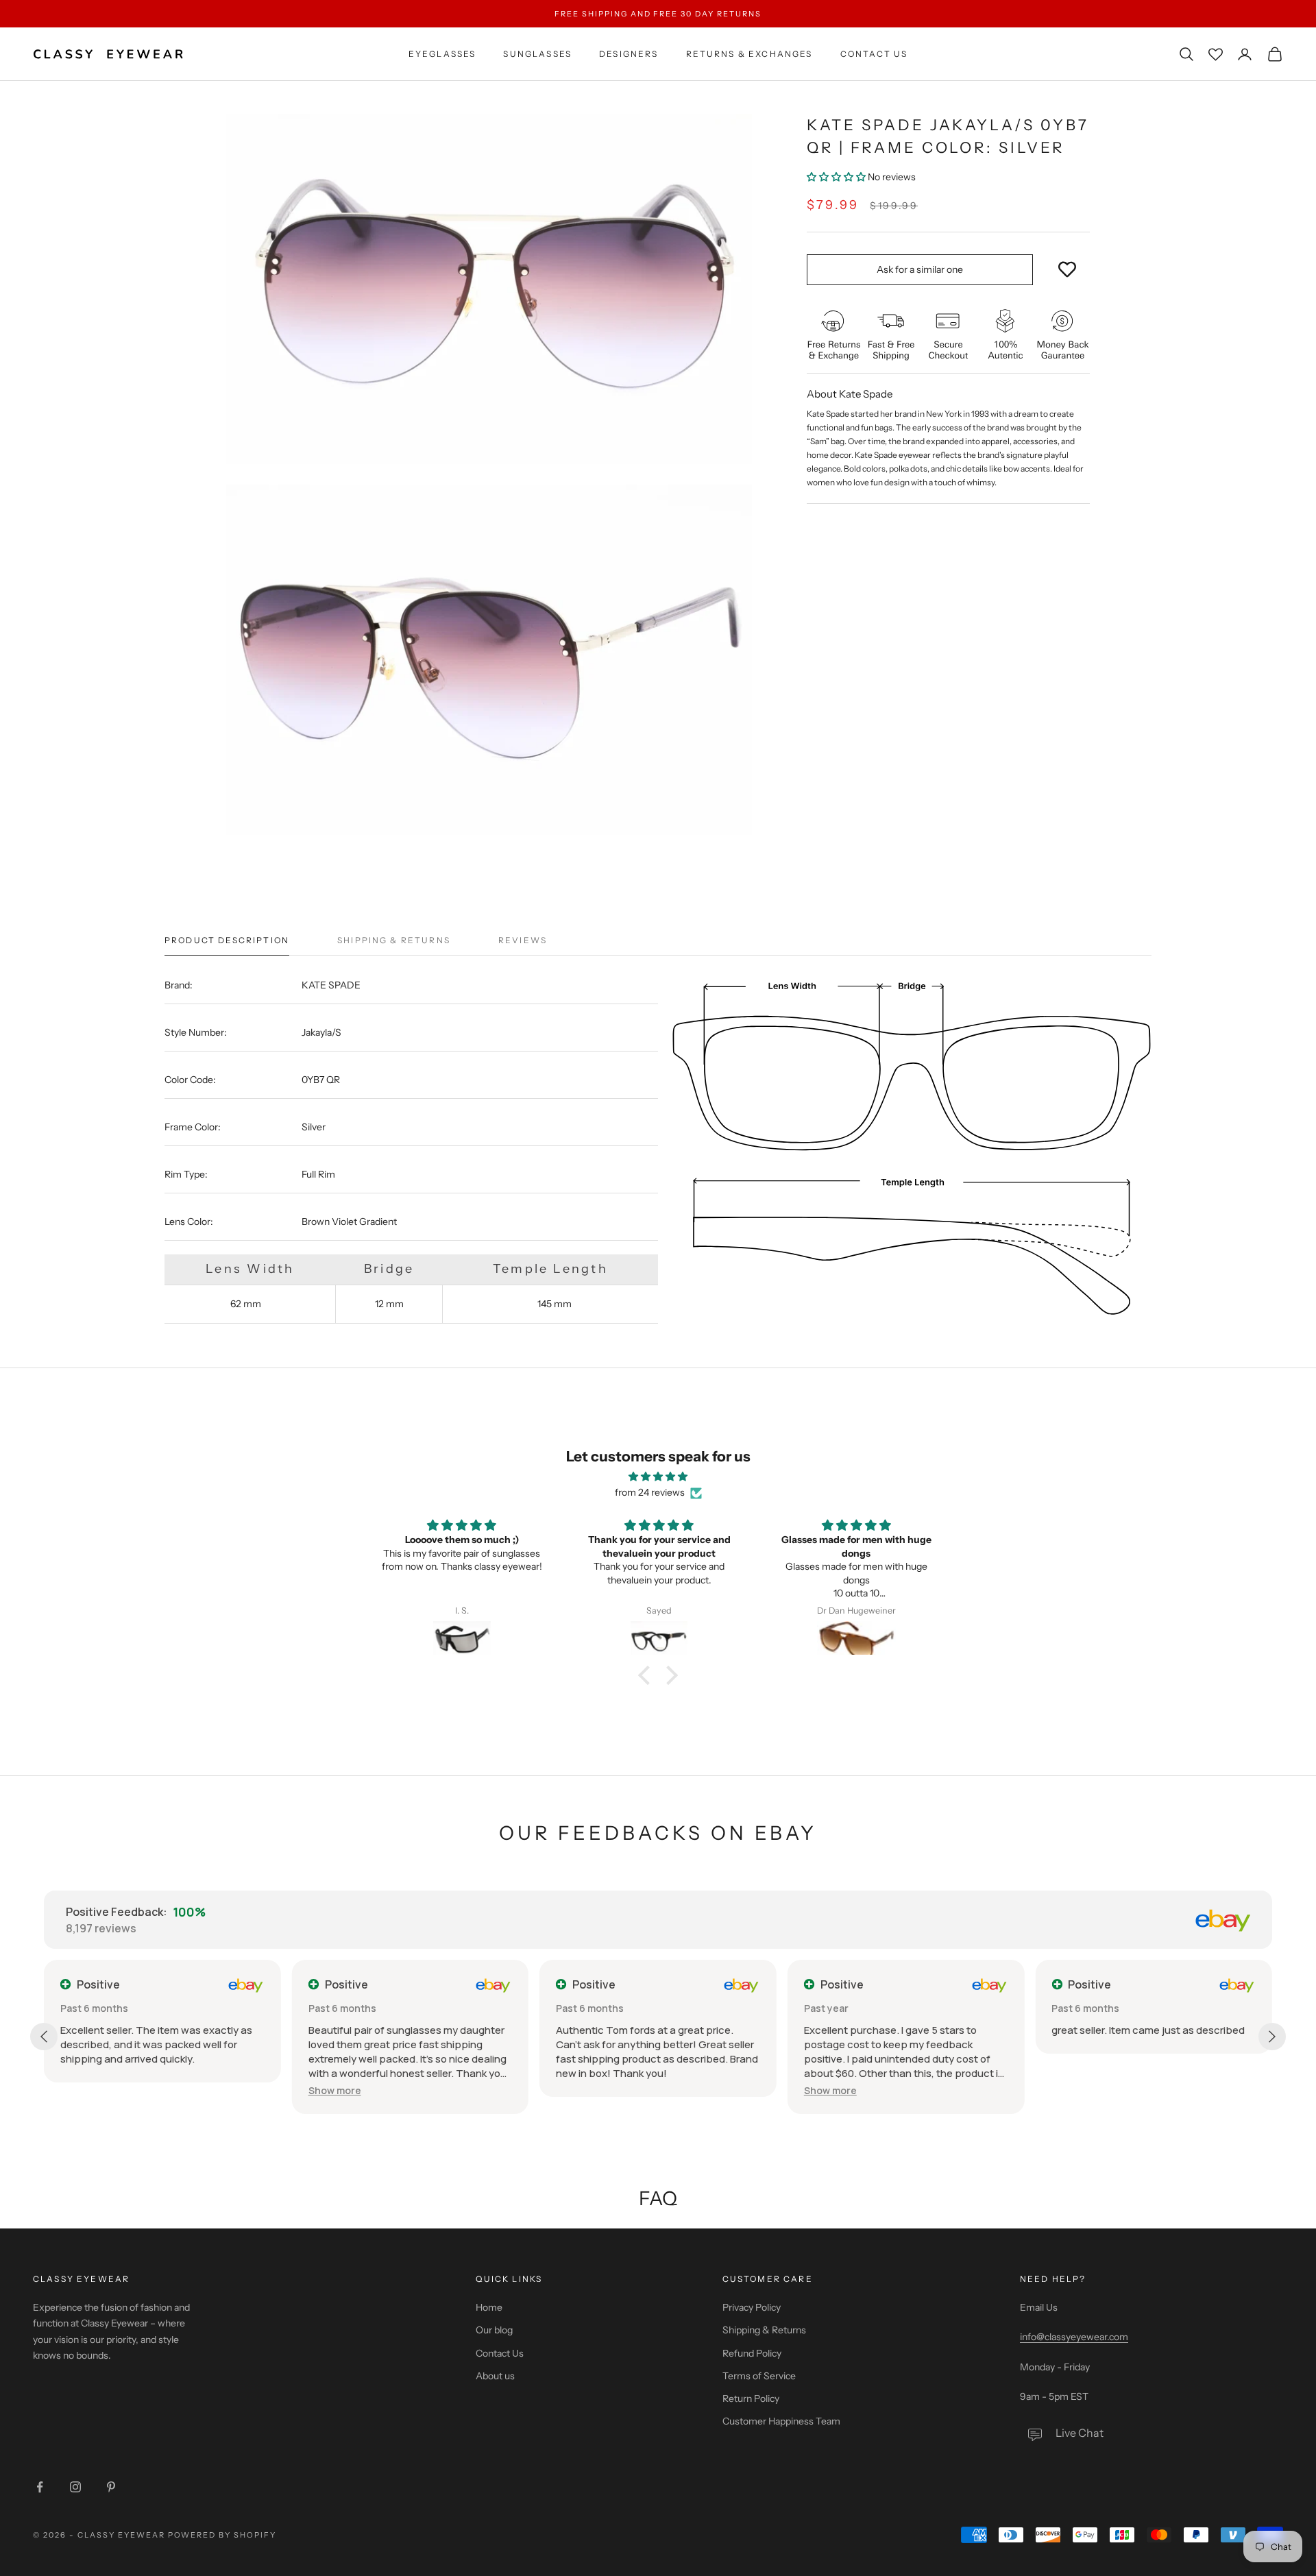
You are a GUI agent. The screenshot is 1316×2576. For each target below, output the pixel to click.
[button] (837, 177)
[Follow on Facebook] (40, 2487)
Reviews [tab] (523, 940)
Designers (629, 54)
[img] (658, 1477)
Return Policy (751, 2398)
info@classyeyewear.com (1074, 2337)
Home (489, 2307)
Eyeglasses (442, 54)
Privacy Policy (752, 2307)
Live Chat (1080, 2433)
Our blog (494, 2330)
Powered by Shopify (222, 2535)
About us (495, 2376)
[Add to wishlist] (1067, 270)
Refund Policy (752, 2353)
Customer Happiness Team (781, 2421)
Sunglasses (537, 54)
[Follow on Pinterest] (111, 2487)
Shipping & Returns (764, 2330)
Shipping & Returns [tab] (394, 940)
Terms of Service (759, 2376)
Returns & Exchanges (750, 54)
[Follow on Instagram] (75, 2487)
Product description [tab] (227, 940)
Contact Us (874, 54)
